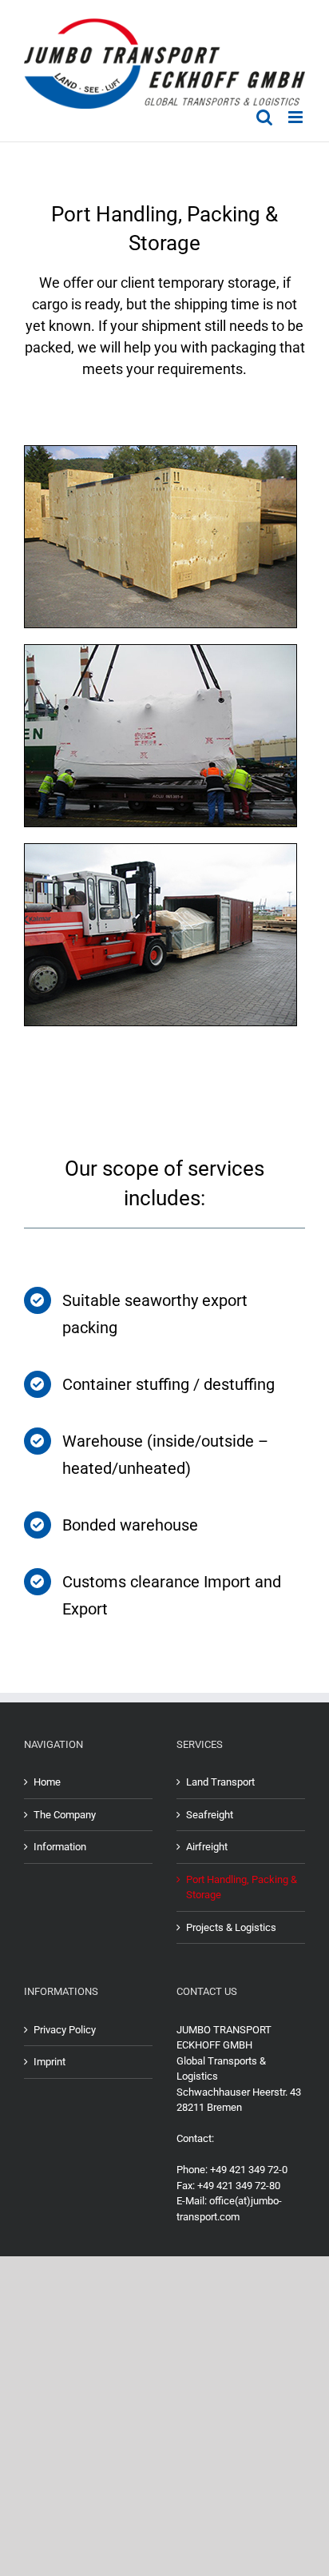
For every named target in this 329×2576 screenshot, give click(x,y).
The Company (65, 1815)
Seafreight (210, 1815)
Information (60, 1847)
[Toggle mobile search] (264, 117)
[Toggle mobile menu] (297, 117)
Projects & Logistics (231, 1927)
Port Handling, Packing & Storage (242, 1887)
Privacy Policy (65, 2030)
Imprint (50, 2062)
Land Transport (220, 1782)
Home (47, 1782)
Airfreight (207, 1847)
